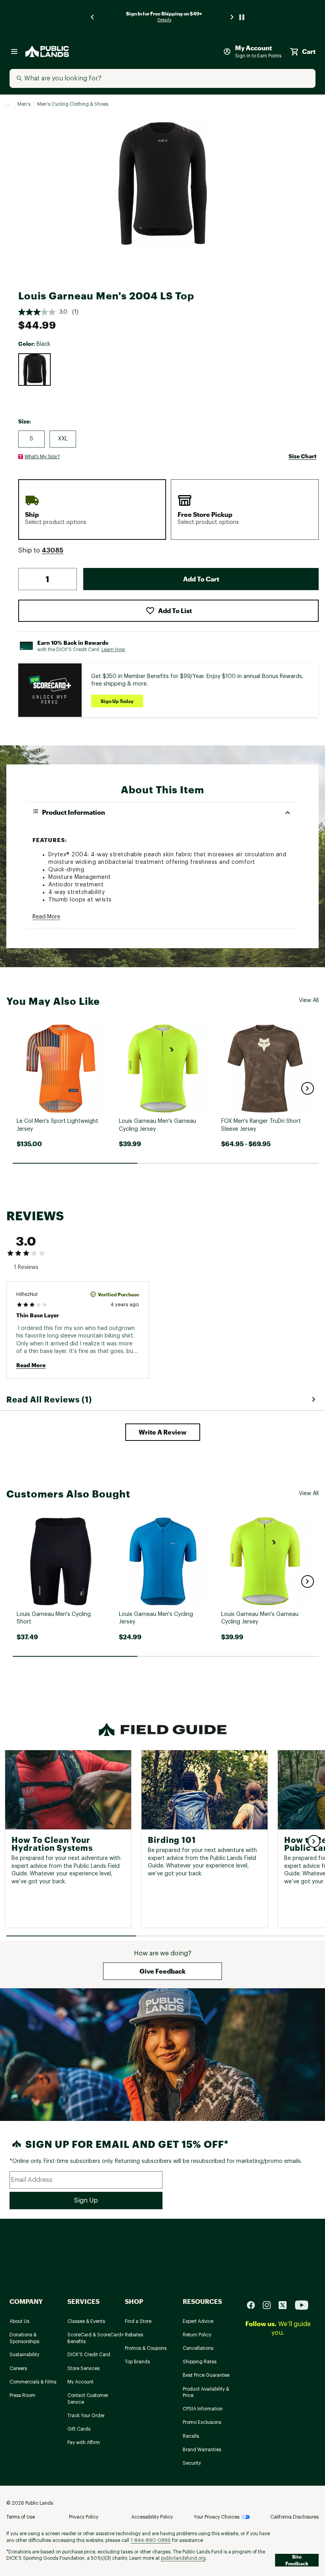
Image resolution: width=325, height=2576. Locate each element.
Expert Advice (198, 2321)
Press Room (22, 2395)
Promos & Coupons (146, 2348)
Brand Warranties (202, 2450)
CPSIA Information (203, 2409)
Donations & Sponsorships (24, 2338)
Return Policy (197, 2335)
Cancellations (198, 2348)
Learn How (113, 650)
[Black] (34, 370)
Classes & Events (86, 2321)
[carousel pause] (242, 17)
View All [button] (309, 1000)
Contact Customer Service (88, 2399)
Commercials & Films (33, 2382)
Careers (18, 2368)
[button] (53, 551)
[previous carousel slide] (93, 17)
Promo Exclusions (202, 2422)
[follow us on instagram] (270, 2304)
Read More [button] (46, 917)
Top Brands (137, 2362)
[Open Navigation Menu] (14, 51)
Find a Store (138, 2321)
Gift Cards (79, 2429)
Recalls (191, 2436)
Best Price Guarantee (206, 2375)
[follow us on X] (286, 2304)
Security (192, 2463)
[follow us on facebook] (254, 2304)
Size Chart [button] (302, 456)
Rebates (134, 2335)
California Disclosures (294, 2517)
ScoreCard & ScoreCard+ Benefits (96, 2338)
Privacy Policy (84, 2517)
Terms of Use (21, 2517)
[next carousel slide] (232, 17)
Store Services (83, 2368)
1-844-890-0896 (151, 2540)
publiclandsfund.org (183, 2558)
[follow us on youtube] (302, 2304)
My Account (80, 2382)
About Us (19, 2321)
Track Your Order (86, 2416)
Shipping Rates (200, 2362)
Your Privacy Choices (217, 2517)
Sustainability (24, 2355)
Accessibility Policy (152, 2517)
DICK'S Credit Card (89, 2355)
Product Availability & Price (206, 2392)
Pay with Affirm (84, 2443)
